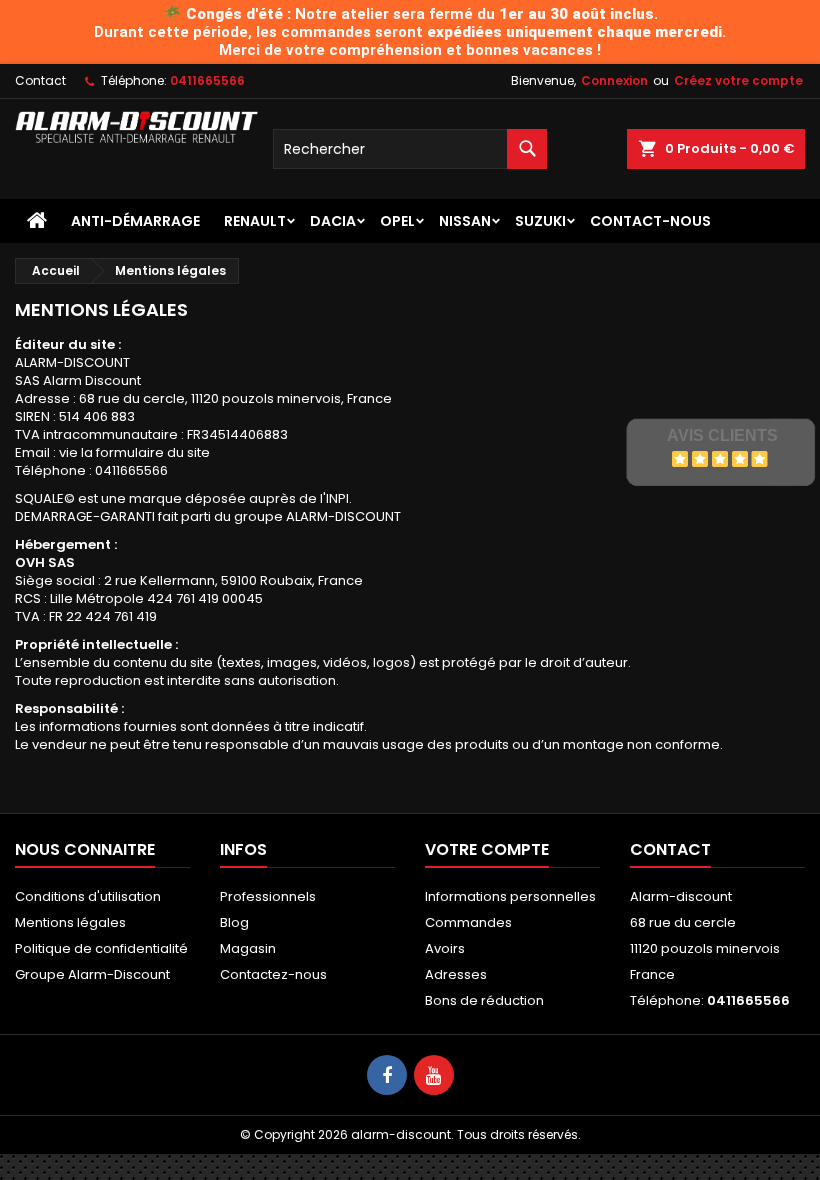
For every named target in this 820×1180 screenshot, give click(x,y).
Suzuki (540, 221)
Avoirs (445, 948)
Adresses (456, 974)
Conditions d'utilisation (88, 896)
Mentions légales (70, 922)
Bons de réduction (484, 1000)
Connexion (614, 80)
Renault (255, 221)
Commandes (468, 922)
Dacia (333, 221)
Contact (40, 80)
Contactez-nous (273, 974)
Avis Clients (722, 435)
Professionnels (268, 896)
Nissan (465, 221)
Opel (397, 221)
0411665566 (207, 80)
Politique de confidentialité (101, 948)
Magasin (248, 948)
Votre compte (487, 849)
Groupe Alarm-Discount (92, 974)
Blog (234, 922)
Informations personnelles (510, 896)
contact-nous (650, 221)
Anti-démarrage (135, 221)
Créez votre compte (738, 80)
